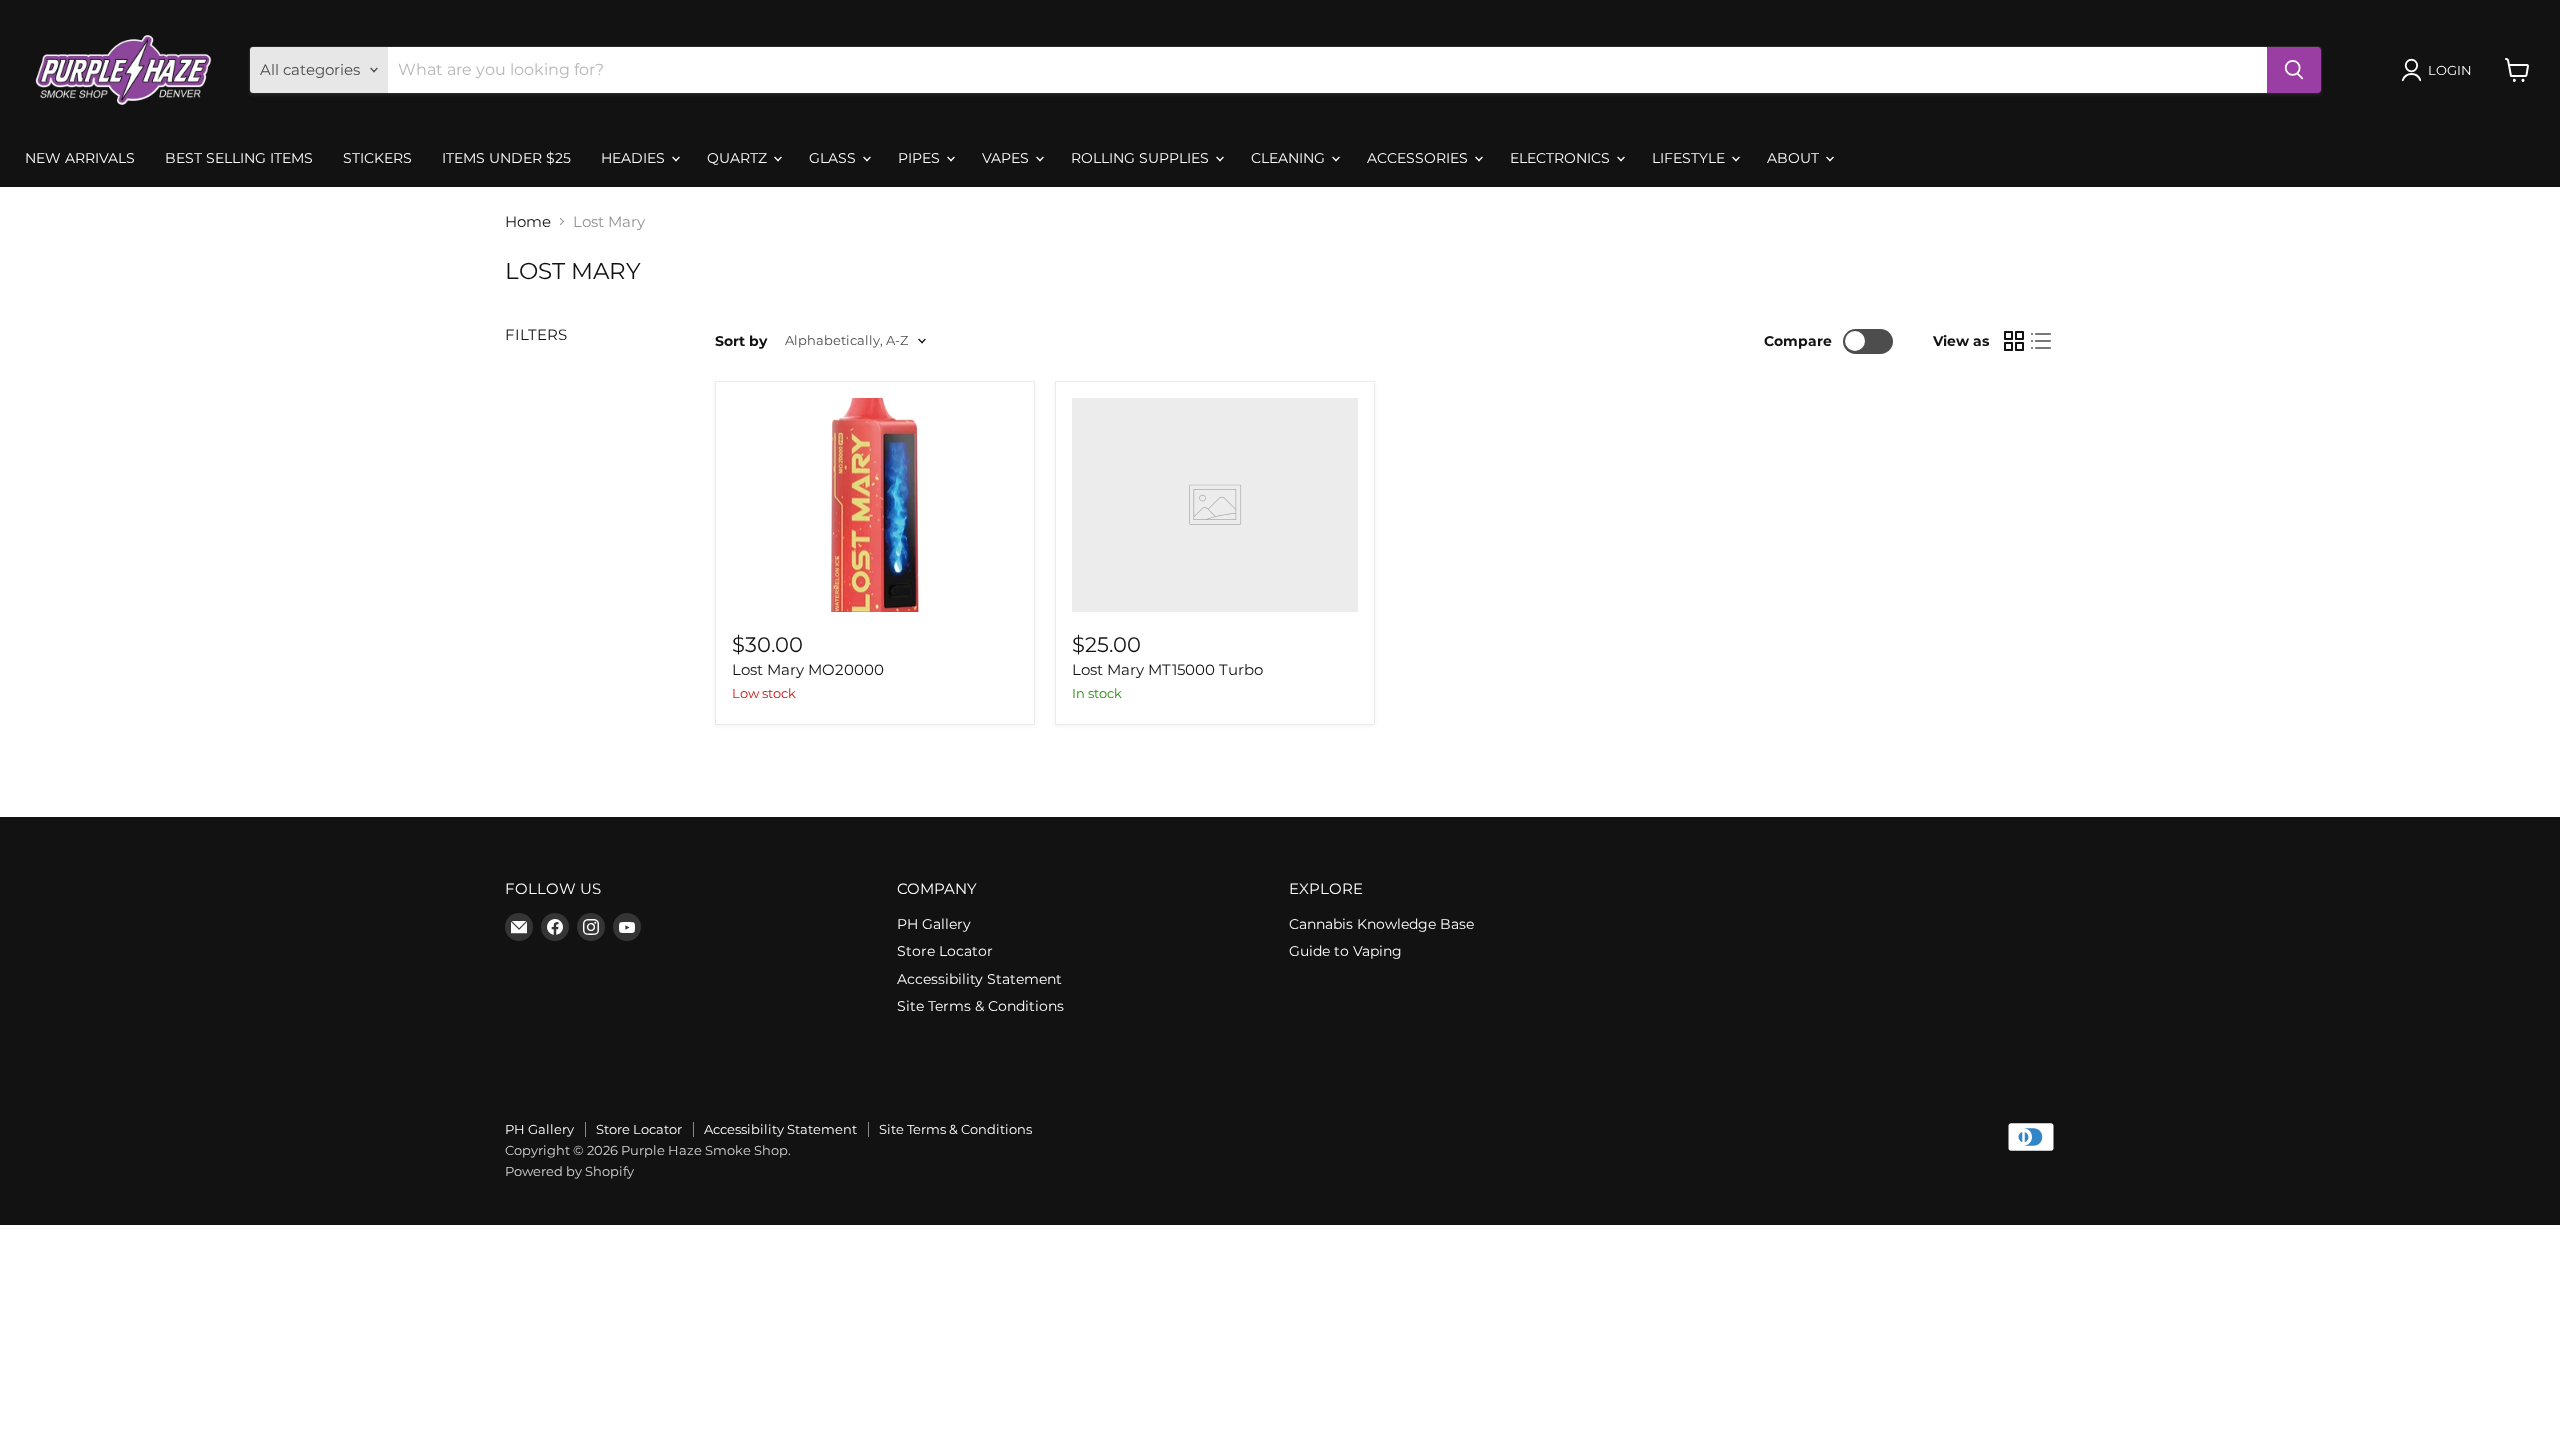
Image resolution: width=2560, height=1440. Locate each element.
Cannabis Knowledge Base (1381, 924)
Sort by (741, 341)
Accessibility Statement (979, 979)
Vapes (1007, 158)
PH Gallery (934, 924)
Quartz (739, 158)
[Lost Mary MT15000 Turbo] (1215, 505)
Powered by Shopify (569, 1171)
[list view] (2042, 341)
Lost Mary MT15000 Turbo (1167, 669)
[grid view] (2014, 341)
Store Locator (945, 951)
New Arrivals (80, 158)
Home (528, 221)
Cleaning (1290, 158)
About (1795, 158)
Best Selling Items (239, 158)
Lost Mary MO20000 (808, 669)
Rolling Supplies (1142, 158)
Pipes (921, 158)
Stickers (377, 158)
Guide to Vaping (1345, 951)
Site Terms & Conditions (980, 1006)
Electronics (1562, 158)
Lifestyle (1690, 158)
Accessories (1419, 158)
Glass (834, 158)
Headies (635, 158)
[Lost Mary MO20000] (875, 505)
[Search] (2294, 70)
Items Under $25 (506, 158)
